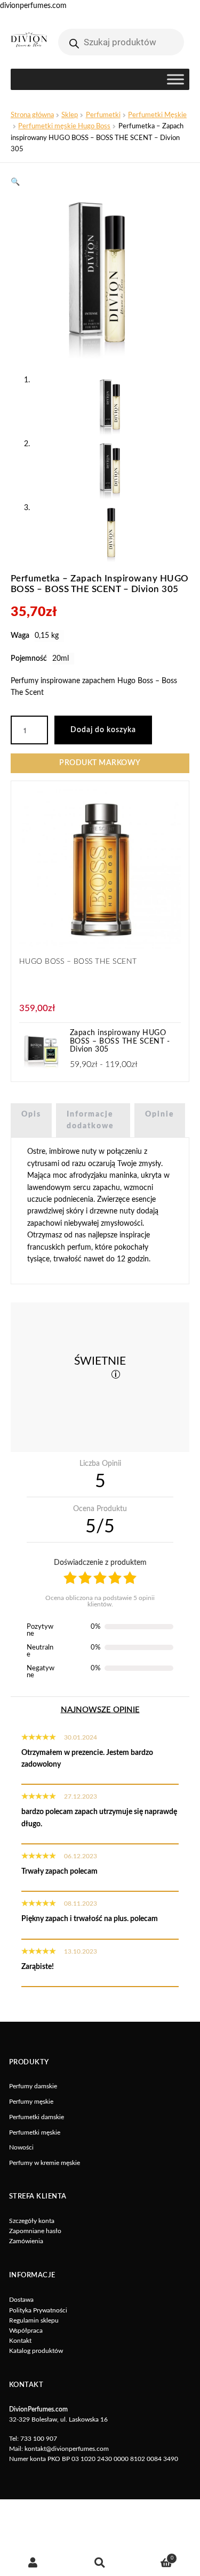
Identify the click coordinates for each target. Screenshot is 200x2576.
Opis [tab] (31, 1114)
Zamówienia (26, 2241)
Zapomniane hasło (35, 2231)
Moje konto (33, 2563)
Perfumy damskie (33, 2086)
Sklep (70, 115)
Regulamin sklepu (34, 2320)
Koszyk (153, 2556)
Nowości (21, 2147)
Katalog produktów (36, 2351)
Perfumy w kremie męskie (45, 2163)
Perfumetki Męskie (157, 115)
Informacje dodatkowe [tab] (90, 1120)
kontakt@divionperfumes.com (67, 2449)
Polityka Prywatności (38, 2310)
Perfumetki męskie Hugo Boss (64, 126)
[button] (15, 182)
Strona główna (32, 115)
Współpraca (26, 2331)
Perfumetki (103, 115)
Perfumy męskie (31, 2102)
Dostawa (21, 2300)
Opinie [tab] (160, 1114)
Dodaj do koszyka (103, 730)
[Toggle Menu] (175, 80)
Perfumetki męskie (35, 2132)
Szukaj (100, 2563)
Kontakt (20, 2341)
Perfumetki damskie (37, 2117)
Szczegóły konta (32, 2221)
